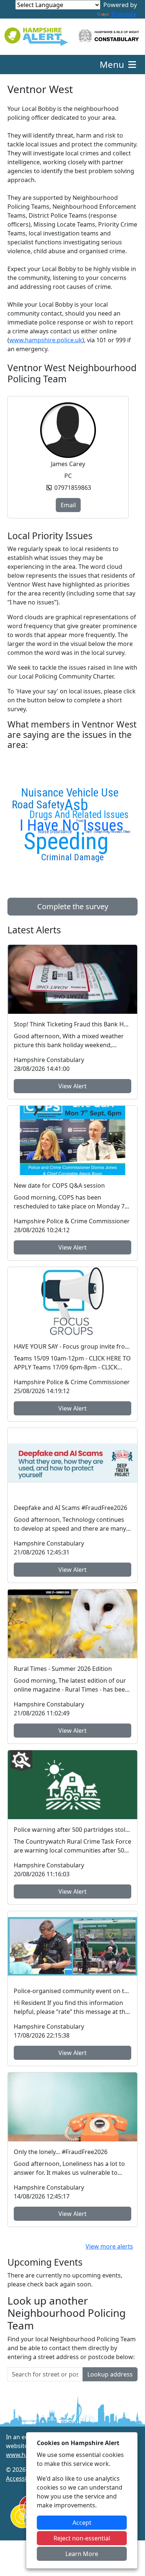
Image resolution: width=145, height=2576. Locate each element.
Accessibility (23, 2478)
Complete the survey (73, 906)
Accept (82, 2523)
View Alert (72, 1086)
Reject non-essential (82, 2538)
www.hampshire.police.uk (46, 340)
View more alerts (109, 2246)
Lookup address (110, 2374)
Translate (124, 14)
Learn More (82, 2554)
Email (68, 505)
